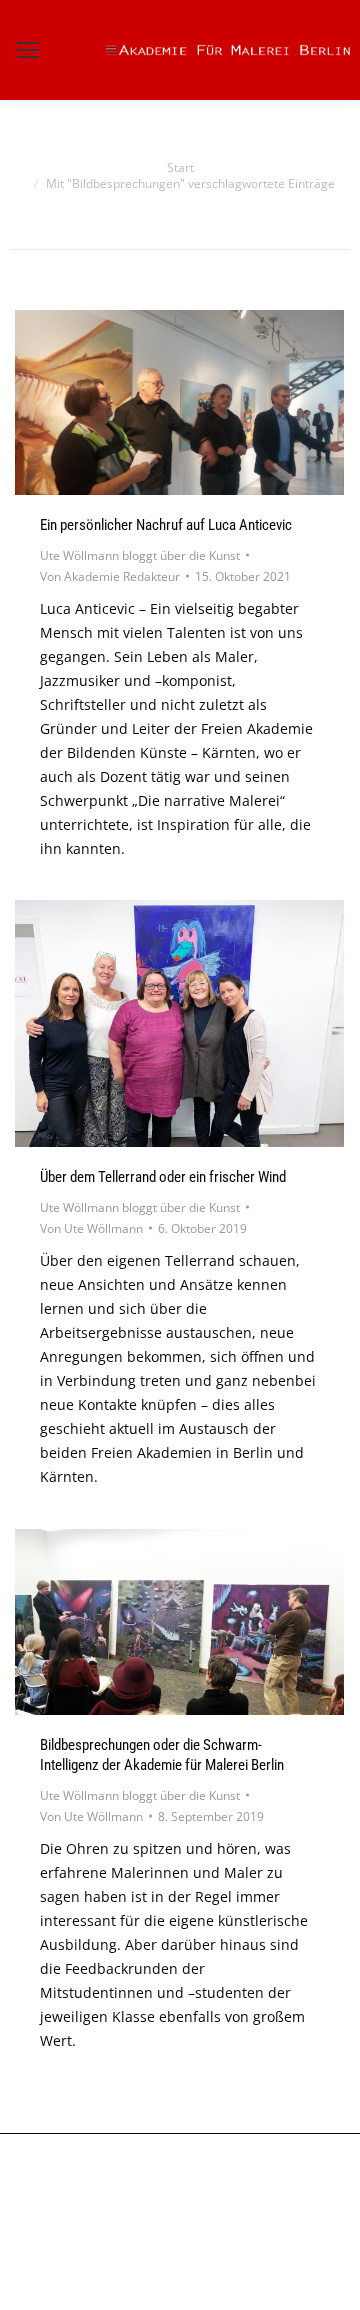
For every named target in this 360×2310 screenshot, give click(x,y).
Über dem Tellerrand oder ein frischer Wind (163, 1177)
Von (110, 576)
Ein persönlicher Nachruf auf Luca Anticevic (166, 525)
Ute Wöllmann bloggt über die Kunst (140, 555)
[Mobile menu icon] (28, 50)
